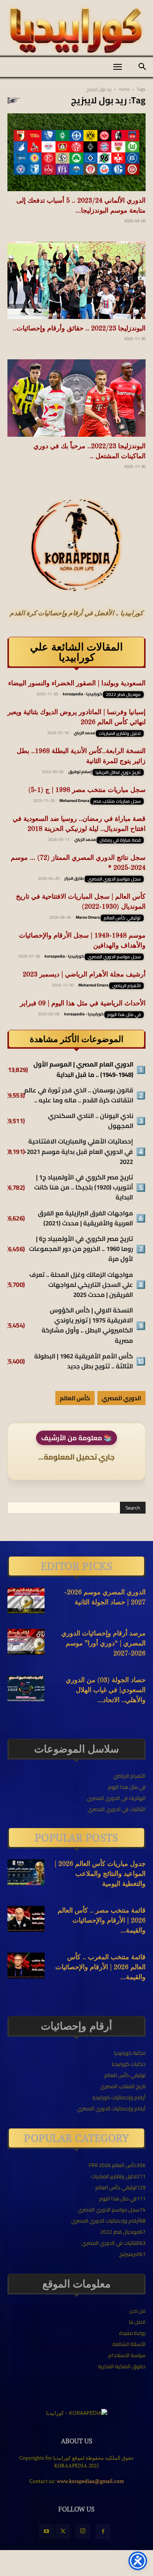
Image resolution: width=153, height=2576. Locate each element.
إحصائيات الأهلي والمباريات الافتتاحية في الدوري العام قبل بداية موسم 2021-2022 (79, 1152)
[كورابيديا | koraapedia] (76, 31)
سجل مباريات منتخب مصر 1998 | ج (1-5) (87, 790)
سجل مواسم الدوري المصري (114, 879)
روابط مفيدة (132, 2333)
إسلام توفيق (80, 772)
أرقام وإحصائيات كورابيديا (119, 2097)
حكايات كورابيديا (129, 2064)
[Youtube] (46, 2532)
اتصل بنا (137, 2322)
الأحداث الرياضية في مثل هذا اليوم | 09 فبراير (83, 1004)
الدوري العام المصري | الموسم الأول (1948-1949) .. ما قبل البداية (83, 1069)
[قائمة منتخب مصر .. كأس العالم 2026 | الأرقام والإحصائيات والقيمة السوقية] (26, 1919)
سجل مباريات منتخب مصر (117, 801)
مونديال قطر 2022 (123, 695)
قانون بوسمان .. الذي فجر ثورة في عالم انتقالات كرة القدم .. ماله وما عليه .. (79, 1095)
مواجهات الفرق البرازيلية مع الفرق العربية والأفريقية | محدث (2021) (85, 1218)
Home (124, 89)
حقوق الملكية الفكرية (122, 2366)
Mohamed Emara (74, 801)
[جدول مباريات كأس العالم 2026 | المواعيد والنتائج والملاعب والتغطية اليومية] (26, 1872)
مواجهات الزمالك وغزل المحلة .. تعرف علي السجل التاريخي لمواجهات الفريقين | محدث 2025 (81, 1285)
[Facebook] (103, 2532)
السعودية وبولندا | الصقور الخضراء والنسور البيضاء (77, 683)
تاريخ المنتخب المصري (123, 2086)
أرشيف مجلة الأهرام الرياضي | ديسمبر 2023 (84, 975)
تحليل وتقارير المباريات (120, 733)
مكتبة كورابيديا (130, 2053)
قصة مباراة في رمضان (120, 840)
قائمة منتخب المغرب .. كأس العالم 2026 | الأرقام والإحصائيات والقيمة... (100, 1967)
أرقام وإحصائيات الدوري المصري (111, 2109)
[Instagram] (83, 2531)
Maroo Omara (88, 917)
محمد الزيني (84, 733)
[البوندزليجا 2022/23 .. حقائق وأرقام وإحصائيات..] (76, 280)
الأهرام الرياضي (126, 986)
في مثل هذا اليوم (124, 1015)
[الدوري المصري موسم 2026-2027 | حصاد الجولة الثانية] (26, 1601)
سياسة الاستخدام (127, 2355)
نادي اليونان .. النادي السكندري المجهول (91, 1121)
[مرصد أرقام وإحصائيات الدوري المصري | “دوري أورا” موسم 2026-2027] (26, 1642)
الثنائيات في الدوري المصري (117, 1809)
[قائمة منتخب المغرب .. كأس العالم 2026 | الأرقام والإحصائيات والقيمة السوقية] (26, 1966)
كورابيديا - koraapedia (82, 694)
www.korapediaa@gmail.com (90, 2481)
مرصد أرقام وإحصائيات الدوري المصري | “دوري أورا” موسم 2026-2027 (103, 1644)
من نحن (137, 2311)
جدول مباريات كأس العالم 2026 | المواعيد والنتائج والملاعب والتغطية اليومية (100, 1874)
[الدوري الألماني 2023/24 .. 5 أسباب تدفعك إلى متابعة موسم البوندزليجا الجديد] (76, 152)
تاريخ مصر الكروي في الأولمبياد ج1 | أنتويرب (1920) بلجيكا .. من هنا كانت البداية (84, 1188)
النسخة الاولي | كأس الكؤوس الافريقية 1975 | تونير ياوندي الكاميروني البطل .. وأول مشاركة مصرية (87, 1326)
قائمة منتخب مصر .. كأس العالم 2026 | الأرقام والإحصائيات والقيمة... (102, 1921)
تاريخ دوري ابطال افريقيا (118, 772)
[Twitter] (63, 2532)
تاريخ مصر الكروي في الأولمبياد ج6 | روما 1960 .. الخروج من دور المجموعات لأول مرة (81, 1249)
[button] (117, 67)
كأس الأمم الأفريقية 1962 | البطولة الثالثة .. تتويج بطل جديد (84, 1361)
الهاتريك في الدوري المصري (116, 1798)
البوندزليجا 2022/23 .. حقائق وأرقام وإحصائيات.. (79, 329)
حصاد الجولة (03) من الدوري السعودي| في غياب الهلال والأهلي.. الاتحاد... (106, 1690)
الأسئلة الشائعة (129, 2344)
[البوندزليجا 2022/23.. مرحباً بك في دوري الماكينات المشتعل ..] (76, 398)
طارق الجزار (74, 878)
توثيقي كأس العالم (122, 918)
